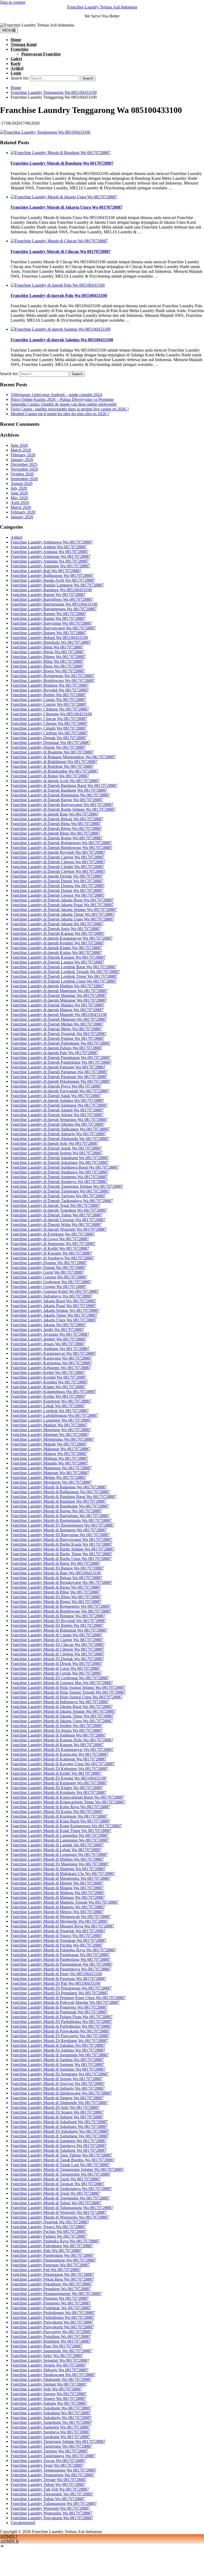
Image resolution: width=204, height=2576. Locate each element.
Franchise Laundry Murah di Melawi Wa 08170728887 (57, 1912)
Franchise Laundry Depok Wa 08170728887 (48, 747)
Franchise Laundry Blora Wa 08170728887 (47, 666)
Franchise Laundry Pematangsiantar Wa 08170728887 (56, 2294)
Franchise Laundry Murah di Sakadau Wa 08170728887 (58, 2045)
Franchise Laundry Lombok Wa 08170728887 (50, 1411)
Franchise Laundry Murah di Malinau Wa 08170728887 (58, 1893)
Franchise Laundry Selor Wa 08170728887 (47, 2356)
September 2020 (24, 479)
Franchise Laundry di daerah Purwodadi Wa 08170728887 (60, 1091)
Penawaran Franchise (41, 54)
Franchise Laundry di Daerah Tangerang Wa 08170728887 (60, 1191)
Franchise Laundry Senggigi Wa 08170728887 (50, 2360)
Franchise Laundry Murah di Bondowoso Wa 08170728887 (61, 1611)
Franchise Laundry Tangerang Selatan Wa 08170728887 (58, 2441)
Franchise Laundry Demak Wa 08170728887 (49, 738)
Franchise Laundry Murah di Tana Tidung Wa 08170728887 (61, 2155)
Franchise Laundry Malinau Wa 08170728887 (49, 1458)
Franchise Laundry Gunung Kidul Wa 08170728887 (55, 1291)
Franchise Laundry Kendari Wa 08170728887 (49, 1382)
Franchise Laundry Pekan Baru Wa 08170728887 (52, 2279)
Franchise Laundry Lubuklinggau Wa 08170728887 (54, 1415)
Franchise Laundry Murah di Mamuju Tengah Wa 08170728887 (65, 1902)
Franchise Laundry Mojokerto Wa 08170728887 (51, 1482)
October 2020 (22, 474)
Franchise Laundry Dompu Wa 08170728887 (49, 1263)
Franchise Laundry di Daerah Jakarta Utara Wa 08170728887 (62, 919)
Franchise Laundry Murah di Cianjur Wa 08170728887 (57, 1640)
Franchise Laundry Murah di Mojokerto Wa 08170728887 (59, 1921)
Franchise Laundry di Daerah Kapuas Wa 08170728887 (58, 933)
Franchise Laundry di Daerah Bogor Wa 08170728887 (57, 838)
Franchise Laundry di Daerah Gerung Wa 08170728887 (58, 895)
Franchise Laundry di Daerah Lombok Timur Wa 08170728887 (64, 976)
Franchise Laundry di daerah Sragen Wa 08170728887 (57, 1153)
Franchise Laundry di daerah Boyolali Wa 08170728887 (58, 852)
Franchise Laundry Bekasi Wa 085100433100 (49, 638)
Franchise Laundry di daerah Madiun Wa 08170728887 (57, 986)
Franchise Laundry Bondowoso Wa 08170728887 (53, 680)
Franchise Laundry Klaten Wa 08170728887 (48, 1387)
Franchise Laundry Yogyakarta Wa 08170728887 (52, 2518)
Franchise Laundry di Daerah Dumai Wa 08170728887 (57, 890)
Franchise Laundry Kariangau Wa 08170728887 (51, 1363)
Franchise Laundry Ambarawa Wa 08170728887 (52, 542)
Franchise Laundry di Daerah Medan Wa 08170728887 (57, 1024)
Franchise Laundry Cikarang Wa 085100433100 (51, 714)
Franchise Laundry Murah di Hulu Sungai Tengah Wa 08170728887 (68, 1692)
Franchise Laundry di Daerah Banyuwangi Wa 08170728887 (62, 805)
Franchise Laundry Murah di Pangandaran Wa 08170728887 (62, 1964)
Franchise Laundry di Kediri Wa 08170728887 (50, 1248)
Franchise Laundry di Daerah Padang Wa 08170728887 (58, 1038)
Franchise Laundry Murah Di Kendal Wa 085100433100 (58, 1778)
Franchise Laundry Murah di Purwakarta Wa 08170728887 (60, 2031)
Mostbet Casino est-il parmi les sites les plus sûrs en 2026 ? (60, 414)
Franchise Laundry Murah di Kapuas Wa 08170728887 (57, 1745)
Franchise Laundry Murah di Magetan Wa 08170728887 (58, 1869)
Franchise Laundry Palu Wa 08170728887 (46, 2251)
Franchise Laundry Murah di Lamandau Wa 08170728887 (60, 1835)
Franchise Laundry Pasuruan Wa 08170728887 (50, 2265)
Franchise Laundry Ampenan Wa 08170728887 (51, 556)
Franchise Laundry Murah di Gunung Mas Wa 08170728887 (62, 1683)
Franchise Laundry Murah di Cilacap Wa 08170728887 (61, 251)
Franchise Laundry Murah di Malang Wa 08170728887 (57, 1888)
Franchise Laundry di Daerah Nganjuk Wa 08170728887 (59, 1034)
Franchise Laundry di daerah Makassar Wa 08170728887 (59, 1000)
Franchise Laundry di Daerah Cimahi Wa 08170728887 (57, 867)
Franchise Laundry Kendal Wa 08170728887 (49, 1377)
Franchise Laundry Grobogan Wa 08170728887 (51, 1282)
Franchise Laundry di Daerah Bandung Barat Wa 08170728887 (64, 785)
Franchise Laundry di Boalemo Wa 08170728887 (52, 752)
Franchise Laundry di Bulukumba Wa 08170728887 (54, 771)
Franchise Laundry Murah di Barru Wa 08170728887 (56, 1563)
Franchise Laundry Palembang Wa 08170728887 (52, 2246)
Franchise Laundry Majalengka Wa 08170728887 (52, 1439)
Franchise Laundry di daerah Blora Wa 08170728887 (55, 833)
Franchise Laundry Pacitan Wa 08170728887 (49, 2231)
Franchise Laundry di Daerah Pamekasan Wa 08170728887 (61, 1057)
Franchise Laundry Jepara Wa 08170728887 (48, 1344)
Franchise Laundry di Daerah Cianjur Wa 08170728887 (58, 857)
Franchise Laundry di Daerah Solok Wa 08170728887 (56, 1148)
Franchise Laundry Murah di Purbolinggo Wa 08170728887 (61, 2026)
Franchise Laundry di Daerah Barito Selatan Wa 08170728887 (63, 809)
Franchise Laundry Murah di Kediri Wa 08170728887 (56, 1773)
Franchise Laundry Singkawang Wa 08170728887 (53, 2375)
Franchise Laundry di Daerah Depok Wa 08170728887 (57, 881)
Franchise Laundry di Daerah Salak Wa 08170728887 (56, 1096)
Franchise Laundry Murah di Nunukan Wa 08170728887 (59, 1940)
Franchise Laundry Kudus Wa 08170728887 (48, 1396)
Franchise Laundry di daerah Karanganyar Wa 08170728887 (62, 938)
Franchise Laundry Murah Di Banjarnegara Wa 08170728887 (62, 1525)
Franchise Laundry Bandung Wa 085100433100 (51, 590)
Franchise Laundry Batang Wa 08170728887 (48, 633)
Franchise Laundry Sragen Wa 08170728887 (48, 2398)
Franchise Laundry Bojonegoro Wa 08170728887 (52, 676)
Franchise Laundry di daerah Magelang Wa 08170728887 (59, 991)
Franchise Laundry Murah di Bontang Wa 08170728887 (58, 1616)
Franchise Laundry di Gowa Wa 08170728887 (50, 1239)
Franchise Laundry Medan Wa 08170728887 (48, 1477)
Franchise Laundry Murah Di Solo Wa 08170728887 (55, 2107)
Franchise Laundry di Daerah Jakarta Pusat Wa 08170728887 (62, 905)
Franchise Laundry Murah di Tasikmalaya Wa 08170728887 (61, 2189)
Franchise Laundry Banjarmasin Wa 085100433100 (54, 604)
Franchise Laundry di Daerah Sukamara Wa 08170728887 (60, 1162)
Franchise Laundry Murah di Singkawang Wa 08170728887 (61, 2093)
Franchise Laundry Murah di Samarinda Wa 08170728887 (60, 2055)
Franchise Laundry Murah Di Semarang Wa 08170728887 (60, 2074)
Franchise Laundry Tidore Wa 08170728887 (48, 2484)
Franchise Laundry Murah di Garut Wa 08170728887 (56, 1668)
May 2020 (19, 498)
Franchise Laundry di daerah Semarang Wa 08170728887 (59, 1120)
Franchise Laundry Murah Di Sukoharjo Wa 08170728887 (60, 2131)
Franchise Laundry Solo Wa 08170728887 (46, 2389)
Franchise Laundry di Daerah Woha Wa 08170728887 (56, 1225)
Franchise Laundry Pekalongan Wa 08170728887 (52, 2274)
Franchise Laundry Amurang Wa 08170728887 (50, 566)
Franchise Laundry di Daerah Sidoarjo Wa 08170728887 (58, 1134)
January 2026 (22, 460)
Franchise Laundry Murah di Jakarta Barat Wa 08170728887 (62, 1707)
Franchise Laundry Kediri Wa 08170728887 (48, 1372)
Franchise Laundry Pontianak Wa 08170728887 (51, 2308)
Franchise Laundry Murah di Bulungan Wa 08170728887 (59, 1630)
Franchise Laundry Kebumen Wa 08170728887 (51, 1368)
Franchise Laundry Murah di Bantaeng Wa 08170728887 (59, 1530)
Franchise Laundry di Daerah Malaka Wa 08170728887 (58, 1005)
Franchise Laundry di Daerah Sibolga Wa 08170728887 (58, 1124)
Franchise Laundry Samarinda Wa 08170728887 (51, 2351)
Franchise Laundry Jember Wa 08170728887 (48, 1339)
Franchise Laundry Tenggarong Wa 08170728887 (53, 2475)
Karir (16, 63)
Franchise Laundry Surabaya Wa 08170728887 (50, 2432)
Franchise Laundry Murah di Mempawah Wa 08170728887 (61, 1916)
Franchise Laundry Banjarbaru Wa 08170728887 (52, 599)
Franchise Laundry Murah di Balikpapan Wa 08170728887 (60, 1492)
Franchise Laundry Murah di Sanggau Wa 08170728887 (58, 2069)
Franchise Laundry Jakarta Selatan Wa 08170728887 (55, 1310)
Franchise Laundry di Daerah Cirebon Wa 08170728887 (58, 871)
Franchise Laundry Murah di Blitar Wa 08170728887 (55, 1592)
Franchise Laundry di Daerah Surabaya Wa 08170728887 (59, 1182)
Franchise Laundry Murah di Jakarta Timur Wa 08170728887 (62, 1716)
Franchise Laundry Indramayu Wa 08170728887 (52, 1296)
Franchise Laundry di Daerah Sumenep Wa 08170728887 (59, 1177)
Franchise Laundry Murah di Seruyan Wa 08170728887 (58, 2084)
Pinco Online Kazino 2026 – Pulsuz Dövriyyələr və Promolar (62, 399)
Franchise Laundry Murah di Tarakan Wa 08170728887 (58, 2184)
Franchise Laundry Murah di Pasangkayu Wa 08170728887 (61, 1969)
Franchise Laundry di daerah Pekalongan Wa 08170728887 (61, 1081)
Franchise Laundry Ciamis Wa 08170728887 (48, 700)
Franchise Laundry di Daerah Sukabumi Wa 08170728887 (60, 1158)
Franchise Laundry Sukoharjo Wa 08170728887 (51, 2418)
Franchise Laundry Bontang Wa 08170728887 (50, 685)
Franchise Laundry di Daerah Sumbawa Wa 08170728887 (60, 1172)
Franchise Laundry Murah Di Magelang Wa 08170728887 (60, 1864)
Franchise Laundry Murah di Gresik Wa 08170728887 (56, 1673)
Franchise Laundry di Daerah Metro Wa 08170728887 (56, 1029)
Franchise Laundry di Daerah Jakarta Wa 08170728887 (57, 924)
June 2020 (19, 493)
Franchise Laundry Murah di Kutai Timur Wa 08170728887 (61, 1831)
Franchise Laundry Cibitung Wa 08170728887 (50, 709)
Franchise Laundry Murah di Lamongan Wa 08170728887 (60, 1840)
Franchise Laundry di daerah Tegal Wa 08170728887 (55, 1205)
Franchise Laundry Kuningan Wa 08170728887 (51, 1401)
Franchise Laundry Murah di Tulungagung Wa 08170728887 (62, 2208)
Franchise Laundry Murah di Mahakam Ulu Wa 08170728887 (63, 1874)
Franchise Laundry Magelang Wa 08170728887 (51, 1430)
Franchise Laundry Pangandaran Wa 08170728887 (53, 2260)
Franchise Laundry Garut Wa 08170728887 (47, 1272)
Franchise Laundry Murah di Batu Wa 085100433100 (56, 1573)
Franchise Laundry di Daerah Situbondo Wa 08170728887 (60, 1139)
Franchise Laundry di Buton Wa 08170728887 (50, 776)
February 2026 (23, 455)
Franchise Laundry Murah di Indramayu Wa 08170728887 (60, 1702)
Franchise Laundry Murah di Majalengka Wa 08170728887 (61, 1878)
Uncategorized (23, 2523)
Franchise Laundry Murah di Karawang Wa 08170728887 (59, 1754)
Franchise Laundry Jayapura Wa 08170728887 (50, 1334)
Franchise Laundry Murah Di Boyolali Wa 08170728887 (58, 1621)
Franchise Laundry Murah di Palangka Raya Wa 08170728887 (63, 1950)
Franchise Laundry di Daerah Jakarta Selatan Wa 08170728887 (64, 910)
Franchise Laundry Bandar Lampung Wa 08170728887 (57, 585)
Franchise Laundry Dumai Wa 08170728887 (48, 1267)
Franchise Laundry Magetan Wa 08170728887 (50, 1434)
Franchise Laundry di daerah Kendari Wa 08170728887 (58, 943)
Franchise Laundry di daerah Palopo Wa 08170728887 (57, 1048)
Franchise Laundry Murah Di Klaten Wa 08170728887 (57, 1788)
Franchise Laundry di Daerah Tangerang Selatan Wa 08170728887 (67, 1186)
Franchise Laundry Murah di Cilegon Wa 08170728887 (57, 1649)
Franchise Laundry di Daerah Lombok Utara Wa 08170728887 (64, 981)
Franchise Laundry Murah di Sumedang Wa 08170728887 (60, 2136)
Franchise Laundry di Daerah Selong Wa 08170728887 (57, 1115)
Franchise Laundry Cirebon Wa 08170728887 (49, 733)
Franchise (20, 49)
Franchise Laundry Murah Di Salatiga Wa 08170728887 (58, 2050)
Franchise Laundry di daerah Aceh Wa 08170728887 (55, 781)
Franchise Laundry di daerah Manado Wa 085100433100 (59, 1015)
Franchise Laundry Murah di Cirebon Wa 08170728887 (58, 1654)
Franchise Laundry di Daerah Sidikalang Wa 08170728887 (60, 1129)
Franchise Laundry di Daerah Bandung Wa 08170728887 (59, 790)
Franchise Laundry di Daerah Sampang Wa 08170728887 (59, 1105)
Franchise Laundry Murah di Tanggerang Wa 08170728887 (61, 2174)
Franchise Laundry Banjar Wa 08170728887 (48, 595)
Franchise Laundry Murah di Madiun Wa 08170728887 (57, 1859)
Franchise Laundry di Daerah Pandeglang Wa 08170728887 (61, 1062)
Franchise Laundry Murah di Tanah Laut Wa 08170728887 (60, 2165)
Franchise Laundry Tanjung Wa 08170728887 (49, 2451)
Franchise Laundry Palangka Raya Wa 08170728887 (55, 2241)
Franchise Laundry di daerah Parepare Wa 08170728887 (58, 1067)
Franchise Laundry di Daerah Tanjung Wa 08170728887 (58, 1196)
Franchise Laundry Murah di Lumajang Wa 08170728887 (59, 1854)
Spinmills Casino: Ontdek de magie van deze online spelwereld (63, 404)
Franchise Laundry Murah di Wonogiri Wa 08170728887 (59, 2212)
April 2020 (20, 503)
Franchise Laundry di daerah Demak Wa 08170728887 (57, 876)
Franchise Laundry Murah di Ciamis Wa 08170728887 (57, 1635)
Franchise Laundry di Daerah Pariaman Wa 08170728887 (59, 1072)
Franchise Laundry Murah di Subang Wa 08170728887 (57, 2117)
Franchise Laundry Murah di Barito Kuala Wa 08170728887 (61, 1544)
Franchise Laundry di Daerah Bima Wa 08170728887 (56, 824)
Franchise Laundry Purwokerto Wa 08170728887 (52, 2327)
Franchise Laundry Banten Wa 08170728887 (48, 614)
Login (16, 73)
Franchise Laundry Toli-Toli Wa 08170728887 (50, 2489)
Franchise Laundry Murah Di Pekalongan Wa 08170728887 (61, 1988)
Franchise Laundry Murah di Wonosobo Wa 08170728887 (60, 2217)
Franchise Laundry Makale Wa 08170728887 (49, 1444)
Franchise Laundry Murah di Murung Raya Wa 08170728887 (62, 1926)
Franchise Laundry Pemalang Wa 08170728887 (51, 2289)
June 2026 (19, 445)
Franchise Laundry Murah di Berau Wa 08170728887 (56, 1587)
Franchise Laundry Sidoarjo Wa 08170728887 (50, 2370)
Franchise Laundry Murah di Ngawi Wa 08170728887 (56, 1936)
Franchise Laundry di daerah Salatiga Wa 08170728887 (57, 1100)
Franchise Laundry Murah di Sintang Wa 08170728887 (57, 2098)
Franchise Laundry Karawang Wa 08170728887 (51, 1358)
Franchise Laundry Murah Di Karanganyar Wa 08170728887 (62, 1749)
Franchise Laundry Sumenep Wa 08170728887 (50, 2427)
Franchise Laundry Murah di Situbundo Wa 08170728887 (59, 2103)
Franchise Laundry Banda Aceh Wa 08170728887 (53, 580)
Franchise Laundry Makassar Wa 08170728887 (50, 1449)
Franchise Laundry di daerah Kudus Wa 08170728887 (56, 952)
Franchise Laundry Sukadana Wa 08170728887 (51, 2413)
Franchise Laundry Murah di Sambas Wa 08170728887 (57, 2060)
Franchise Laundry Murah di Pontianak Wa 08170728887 (59, 2012)
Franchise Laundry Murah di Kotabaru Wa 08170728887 (59, 1792)
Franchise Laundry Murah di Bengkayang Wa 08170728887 (61, 1582)
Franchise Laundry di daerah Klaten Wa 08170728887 (56, 948)
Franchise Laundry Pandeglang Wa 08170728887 (52, 2255)
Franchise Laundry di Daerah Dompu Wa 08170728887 (58, 886)
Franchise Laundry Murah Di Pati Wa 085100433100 (56, 1983)
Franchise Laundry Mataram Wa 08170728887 (50, 1473)
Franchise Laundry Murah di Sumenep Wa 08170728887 (59, 2141)
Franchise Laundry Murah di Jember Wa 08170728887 (57, 1726)
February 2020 (23, 512)
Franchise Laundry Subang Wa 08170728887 (49, 2403)
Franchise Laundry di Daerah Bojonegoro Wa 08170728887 (61, 843)
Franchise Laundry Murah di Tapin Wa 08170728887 (56, 2179)
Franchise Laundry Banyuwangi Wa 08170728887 (53, 628)
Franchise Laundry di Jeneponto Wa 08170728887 (53, 1244)
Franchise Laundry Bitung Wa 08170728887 (48, 657)
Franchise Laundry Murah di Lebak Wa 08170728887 (56, 1850)
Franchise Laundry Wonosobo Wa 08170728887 (52, 2513)
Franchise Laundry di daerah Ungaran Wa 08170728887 (58, 1220)
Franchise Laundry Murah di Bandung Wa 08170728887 (62, 163)
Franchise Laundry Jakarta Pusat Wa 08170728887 (53, 1306)
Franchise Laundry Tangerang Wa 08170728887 (51, 2446)
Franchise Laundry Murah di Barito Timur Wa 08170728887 (61, 1554)
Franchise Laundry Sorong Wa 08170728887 (49, 2394)
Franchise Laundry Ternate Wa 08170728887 (49, 2480)
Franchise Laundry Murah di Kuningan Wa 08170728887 (59, 1816)
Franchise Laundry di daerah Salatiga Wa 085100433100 (62, 340)
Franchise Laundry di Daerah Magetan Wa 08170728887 (59, 995)
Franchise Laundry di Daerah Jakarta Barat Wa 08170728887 (62, 900)
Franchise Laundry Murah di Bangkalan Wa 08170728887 (60, 1506)
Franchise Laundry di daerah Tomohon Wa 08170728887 (59, 1210)
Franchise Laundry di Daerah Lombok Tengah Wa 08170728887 (65, 972)
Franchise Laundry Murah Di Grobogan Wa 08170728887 (60, 1678)
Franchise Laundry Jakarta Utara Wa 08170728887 (54, 1320)
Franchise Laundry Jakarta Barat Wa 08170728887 (53, 1301)
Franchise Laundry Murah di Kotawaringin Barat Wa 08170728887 (67, 1797)
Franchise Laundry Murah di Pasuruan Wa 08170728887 (58, 1979)
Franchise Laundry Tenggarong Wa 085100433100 (54, 92)
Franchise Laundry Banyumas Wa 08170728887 (51, 623)
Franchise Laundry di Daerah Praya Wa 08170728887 (56, 1086)
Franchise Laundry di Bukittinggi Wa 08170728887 (54, 762)
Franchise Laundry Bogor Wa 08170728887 (48, 671)
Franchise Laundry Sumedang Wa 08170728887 (51, 2422)
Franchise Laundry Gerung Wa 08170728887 (49, 1277)
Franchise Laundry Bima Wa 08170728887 (47, 647)
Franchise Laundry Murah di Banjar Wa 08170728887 (56, 1511)
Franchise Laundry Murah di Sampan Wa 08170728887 (58, 2064)
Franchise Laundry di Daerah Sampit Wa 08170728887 (57, 1110)
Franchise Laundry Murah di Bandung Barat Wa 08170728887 (63, 1497)
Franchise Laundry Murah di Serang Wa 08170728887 (57, 2079)
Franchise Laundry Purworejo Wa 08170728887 (51, 2332)
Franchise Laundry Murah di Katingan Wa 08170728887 (58, 1759)
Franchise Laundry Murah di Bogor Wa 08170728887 (56, 1602)
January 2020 (22, 517)
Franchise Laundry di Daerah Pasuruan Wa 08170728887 (59, 1077)
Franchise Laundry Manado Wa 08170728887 (49, 1463)
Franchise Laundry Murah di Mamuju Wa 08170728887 (58, 1907)
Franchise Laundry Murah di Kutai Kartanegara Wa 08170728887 (66, 1826)
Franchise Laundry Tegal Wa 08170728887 (47, 2465)
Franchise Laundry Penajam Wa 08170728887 (50, 2298)
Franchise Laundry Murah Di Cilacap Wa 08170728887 (58, 1644)
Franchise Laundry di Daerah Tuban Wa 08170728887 (57, 1215)
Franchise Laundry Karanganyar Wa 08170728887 (53, 1353)
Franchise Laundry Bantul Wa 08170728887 (48, 618)
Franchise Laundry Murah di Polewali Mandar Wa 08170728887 (65, 2002)
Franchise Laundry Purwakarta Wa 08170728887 (52, 2322)
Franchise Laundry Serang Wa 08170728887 (48, 2365)
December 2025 (24, 464)
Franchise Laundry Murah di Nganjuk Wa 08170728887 (58, 1931)
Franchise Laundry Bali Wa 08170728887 (46, 571)
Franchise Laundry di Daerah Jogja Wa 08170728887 (56, 929)
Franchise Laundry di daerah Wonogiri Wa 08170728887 (59, 1229)
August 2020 (22, 483)
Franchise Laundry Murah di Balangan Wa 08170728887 (59, 1487)
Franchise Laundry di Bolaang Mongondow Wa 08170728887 (63, 757)
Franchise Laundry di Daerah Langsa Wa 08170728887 (57, 962)
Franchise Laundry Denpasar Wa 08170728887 (50, 742)
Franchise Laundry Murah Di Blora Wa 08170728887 (56, 1597)
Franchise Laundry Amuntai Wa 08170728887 (50, 561)
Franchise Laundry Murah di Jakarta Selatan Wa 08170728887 (63, 1711)
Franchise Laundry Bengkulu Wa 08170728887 (51, 642)
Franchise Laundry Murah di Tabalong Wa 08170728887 (59, 2150)
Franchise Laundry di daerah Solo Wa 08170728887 (55, 1143)
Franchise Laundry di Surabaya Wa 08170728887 (52, 1258)
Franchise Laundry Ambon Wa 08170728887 (49, 547)
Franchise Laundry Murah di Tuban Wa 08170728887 (56, 2203)
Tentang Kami (24, 44)
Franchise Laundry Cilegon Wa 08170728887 (49, 723)
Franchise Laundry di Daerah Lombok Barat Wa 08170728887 (63, 967)
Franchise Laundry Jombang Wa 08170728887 (50, 1349)
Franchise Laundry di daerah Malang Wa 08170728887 (57, 1010)
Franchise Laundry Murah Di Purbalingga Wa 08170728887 (61, 2021)
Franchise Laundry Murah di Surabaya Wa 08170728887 (59, 2146)
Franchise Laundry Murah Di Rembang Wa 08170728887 (59, 2041)
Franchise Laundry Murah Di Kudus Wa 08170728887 (57, 1811)
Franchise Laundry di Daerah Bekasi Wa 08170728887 (57, 819)
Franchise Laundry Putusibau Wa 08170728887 (51, 2336)
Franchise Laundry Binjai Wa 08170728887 (48, 652)
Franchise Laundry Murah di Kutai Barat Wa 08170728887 (60, 1821)
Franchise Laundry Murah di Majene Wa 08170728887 (57, 1883)
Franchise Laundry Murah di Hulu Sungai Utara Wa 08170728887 (67, 1697)
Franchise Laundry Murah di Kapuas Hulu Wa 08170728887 (62, 1740)
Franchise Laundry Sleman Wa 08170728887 (49, 2384)
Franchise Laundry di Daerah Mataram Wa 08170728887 (59, 1019)
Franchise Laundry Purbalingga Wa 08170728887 (53, 2317)
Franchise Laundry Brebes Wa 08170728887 (48, 695)
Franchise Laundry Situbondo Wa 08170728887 (51, 2379)
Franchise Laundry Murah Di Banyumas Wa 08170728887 (60, 1535)
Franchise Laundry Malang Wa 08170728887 (49, 1454)
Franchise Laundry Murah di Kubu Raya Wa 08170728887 (60, 1807)
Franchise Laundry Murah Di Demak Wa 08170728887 (57, 1659)
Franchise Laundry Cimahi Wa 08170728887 (49, 728)
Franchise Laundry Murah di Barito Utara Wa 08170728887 (61, 1559)
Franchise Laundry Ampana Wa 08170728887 (50, 552)
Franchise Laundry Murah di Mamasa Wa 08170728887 (58, 1897)
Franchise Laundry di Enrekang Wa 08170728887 (53, 1234)
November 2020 (24, 469)
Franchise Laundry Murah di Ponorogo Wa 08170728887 (59, 2007)
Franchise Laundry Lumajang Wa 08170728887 (51, 1420)
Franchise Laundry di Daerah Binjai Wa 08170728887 (56, 828)
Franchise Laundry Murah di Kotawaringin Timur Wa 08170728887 (68, 1802)
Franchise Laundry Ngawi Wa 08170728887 (48, 2227)
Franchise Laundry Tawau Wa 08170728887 (48, 2461)
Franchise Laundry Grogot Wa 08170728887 (48, 1287)
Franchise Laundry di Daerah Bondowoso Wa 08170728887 (61, 847)
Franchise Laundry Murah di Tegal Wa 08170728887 (55, 2193)
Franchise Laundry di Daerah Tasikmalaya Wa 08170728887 (62, 1201)
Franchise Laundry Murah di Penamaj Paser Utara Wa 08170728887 (68, 1998)
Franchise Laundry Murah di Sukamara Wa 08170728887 (59, 2126)
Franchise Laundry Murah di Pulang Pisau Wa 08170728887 (62, 2017)
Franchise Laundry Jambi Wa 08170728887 (47, 1329)
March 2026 (21, 450)
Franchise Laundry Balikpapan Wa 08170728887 (52, 575)
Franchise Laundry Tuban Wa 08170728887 (48, 2499)
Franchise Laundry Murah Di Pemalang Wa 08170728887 (59, 1993)
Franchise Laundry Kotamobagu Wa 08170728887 (53, 1392)
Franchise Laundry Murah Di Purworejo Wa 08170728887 (60, 2036)
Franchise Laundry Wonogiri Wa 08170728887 (50, 2508)
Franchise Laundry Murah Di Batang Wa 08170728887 (57, 1568)
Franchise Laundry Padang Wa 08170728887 (49, 2236)
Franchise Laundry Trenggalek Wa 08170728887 (52, 2494)
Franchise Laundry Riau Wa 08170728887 (46, 2346)
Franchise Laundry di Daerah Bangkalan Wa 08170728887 (60, 795)
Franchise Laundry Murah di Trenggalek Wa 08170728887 (60, 2198)
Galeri (16, 59)
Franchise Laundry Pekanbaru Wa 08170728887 (51, 2284)
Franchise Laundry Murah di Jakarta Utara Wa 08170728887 (67, 207)
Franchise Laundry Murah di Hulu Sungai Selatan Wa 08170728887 (68, 1687)
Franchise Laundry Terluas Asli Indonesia (102, 7)
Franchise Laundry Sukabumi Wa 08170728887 (51, 2408)
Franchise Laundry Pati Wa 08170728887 (46, 2270)
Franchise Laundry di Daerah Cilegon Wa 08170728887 (58, 862)
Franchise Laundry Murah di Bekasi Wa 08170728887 (56, 1578)
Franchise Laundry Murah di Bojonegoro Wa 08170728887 (61, 1606)
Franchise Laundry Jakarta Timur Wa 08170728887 (54, 1315)
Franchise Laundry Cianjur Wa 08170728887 (49, 704)
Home (16, 40)
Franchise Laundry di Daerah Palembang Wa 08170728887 (61, 1043)
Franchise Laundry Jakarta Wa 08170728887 (48, 1325)
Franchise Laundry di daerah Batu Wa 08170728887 (55, 814)
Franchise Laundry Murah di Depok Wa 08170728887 (56, 1664)
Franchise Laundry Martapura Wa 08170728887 (51, 1468)
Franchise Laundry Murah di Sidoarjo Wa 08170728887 (58, 2088)
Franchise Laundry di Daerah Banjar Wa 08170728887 (57, 800)
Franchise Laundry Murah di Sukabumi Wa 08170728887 (59, 2122)
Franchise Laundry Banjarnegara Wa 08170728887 (54, 609)
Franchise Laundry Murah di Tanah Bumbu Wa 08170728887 (63, 2160)
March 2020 (21, 507)
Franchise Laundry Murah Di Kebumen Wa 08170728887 (59, 1769)
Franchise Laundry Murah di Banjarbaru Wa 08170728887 (60, 1516)
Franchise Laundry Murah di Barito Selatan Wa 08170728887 (63, 1549)
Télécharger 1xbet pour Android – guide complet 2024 (56, 395)
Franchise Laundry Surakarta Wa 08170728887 (50, 2437)
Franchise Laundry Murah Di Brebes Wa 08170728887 (57, 1625)
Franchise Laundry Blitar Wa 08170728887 (47, 661)
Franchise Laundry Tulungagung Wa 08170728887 (54, 2503)
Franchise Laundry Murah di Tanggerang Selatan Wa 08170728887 (67, 2169)
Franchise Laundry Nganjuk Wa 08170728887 (50, 2222)
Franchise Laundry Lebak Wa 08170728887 (48, 1406)
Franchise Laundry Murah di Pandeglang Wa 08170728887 (61, 1959)
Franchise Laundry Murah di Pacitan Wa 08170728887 (57, 1945)
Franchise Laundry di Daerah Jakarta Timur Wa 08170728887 (63, 914)
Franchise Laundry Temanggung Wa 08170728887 (54, 2470)
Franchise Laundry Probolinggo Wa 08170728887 (53, 2313)
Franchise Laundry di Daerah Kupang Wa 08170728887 (58, 957)
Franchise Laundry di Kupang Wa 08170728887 (51, 1253)
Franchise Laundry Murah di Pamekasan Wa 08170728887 (60, 1955)
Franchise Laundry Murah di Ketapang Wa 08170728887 (59, 1783)
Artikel (17, 68)
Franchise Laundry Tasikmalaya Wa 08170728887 (53, 2456)
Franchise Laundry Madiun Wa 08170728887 (49, 1425)
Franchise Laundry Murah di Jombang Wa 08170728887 (58, 1735)
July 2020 (19, 488)
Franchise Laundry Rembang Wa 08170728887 (51, 2341)
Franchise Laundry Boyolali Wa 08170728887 (50, 690)
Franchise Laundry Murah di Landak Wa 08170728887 (57, 1845)
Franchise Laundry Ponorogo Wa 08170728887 (51, 2303)
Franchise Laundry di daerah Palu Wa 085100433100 (59, 295)
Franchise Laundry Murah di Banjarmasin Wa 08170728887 (61, 1520)
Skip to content (13, 2)
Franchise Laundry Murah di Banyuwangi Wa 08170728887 (61, 1539)
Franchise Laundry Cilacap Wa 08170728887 (49, 719)
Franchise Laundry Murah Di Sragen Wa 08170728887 (57, 2112)
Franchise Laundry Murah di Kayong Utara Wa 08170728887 (63, 1764)
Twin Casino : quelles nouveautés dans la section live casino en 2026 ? (70, 409)
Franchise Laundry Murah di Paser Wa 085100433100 (56, 1974)
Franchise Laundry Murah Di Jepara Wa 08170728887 (57, 1730)
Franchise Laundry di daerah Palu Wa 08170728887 (54, 1053)
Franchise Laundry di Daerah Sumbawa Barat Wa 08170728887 (65, 1167)
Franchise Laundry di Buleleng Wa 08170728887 (52, 766)
